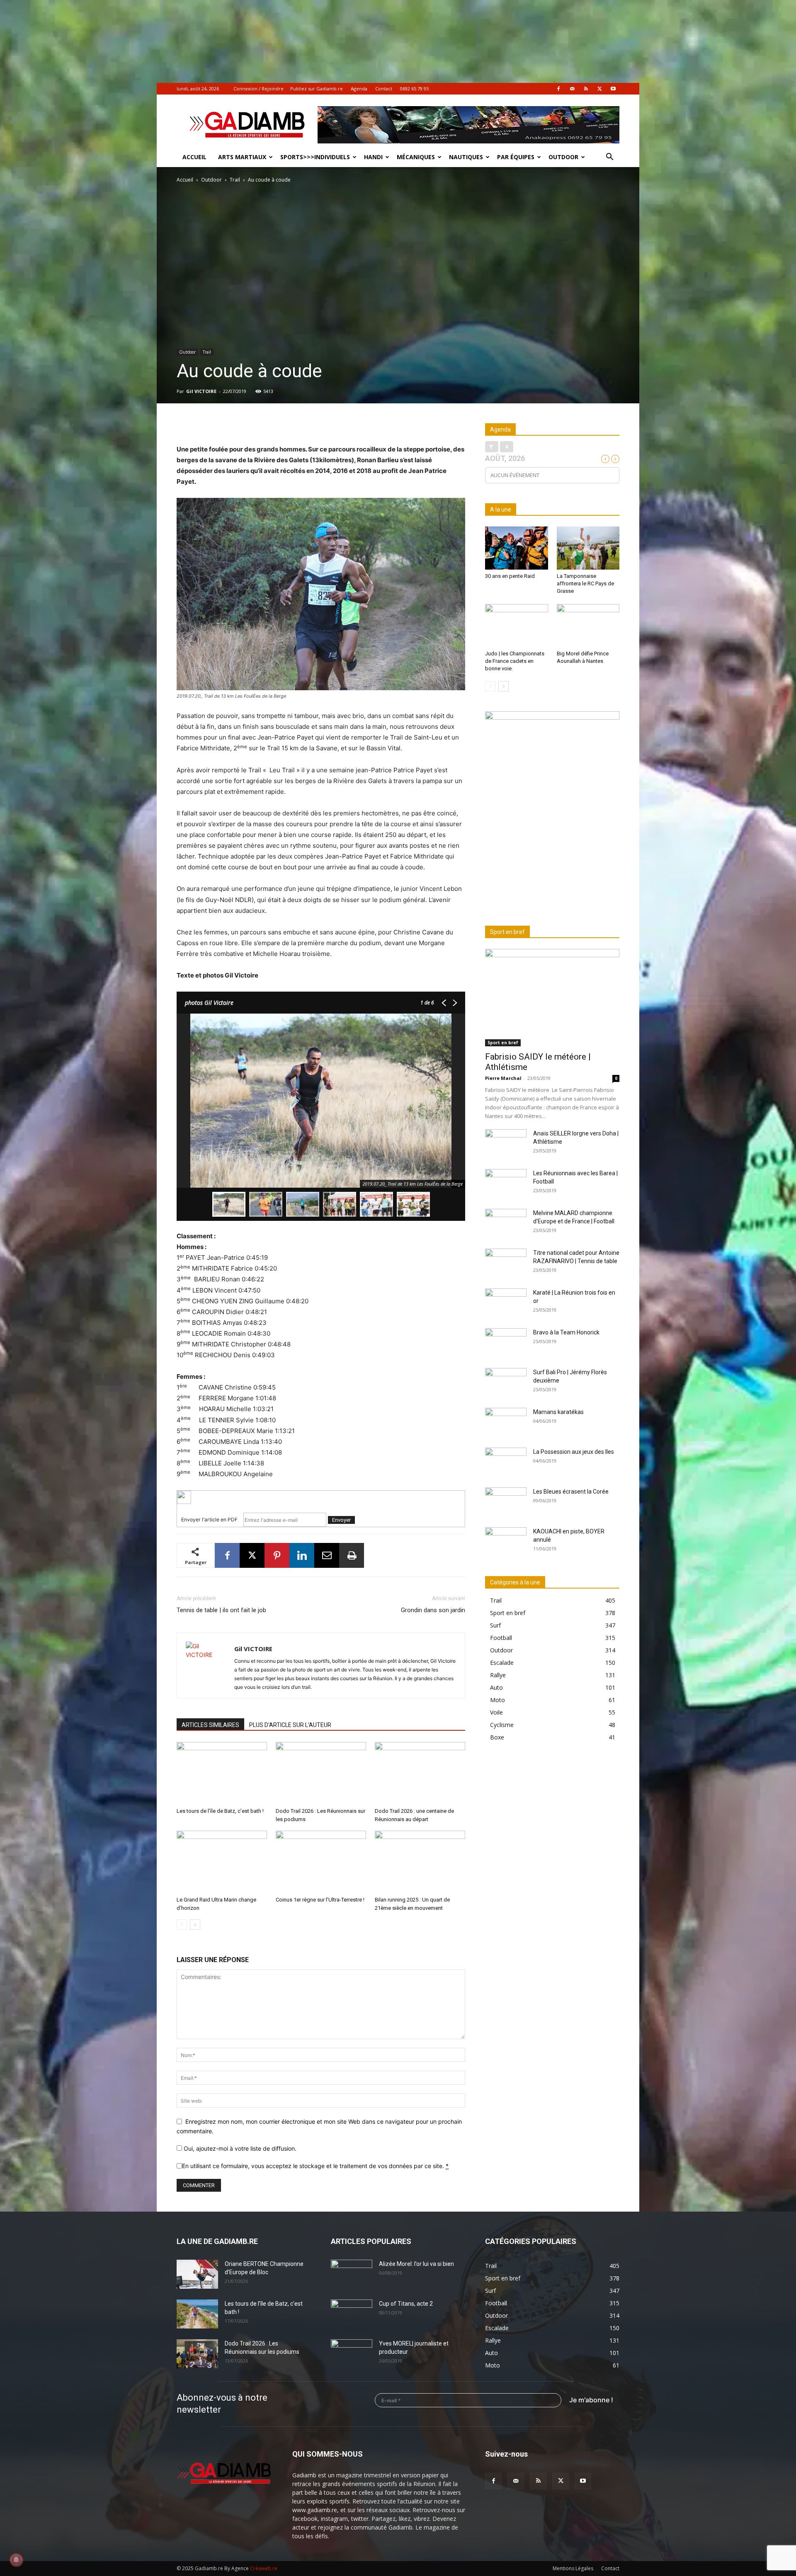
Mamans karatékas (558, 1412)
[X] (599, 89)
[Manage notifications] (16, 2560)
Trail (235, 180)
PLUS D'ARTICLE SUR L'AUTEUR (290, 1725)
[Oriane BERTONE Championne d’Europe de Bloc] (197, 2274)
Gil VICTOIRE (201, 391)
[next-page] (195, 1925)
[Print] (352, 1555)
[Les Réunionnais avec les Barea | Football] (506, 1184)
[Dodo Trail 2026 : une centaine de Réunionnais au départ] (420, 1773)
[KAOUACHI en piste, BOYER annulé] (506, 1542)
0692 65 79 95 (414, 89)
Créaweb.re (264, 2568)
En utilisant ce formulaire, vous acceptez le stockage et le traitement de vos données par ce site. (315, 2166)
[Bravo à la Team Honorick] (506, 1343)
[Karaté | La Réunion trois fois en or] (506, 1303)
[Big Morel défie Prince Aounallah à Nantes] (588, 626)
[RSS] (586, 89)
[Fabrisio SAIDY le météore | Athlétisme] (552, 998)
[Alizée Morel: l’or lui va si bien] (352, 2274)
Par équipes (516, 157)
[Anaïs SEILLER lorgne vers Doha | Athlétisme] (506, 1144)
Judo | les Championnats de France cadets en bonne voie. (515, 661)
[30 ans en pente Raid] (517, 548)
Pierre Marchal (503, 1078)
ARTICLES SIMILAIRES (210, 1725)
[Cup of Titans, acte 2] (352, 2314)
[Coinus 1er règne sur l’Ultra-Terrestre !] (321, 1862)
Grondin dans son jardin (433, 1610)
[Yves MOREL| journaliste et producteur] (352, 2354)
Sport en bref (503, 1043)
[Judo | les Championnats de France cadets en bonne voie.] (517, 626)
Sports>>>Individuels (315, 157)
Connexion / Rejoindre (258, 89)
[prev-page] (182, 1925)
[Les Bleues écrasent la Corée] (506, 1502)
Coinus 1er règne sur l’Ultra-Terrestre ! (320, 1900)
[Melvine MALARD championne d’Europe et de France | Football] (506, 1223)
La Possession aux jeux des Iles (574, 1452)
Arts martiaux (242, 157)
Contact (384, 89)
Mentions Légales (573, 2568)
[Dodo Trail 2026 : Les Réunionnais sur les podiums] (321, 1773)
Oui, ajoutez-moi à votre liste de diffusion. (239, 2148)
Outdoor (563, 157)
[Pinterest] (277, 1555)
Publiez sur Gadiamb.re (317, 89)
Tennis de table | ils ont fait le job (221, 1610)
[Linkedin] (302, 1555)
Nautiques (466, 157)
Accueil (194, 157)
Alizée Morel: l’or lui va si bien (416, 2264)
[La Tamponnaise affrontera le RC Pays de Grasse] (588, 548)
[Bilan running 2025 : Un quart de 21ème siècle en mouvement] (420, 1862)
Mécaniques (416, 157)
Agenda (359, 89)
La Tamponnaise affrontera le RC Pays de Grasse (585, 583)
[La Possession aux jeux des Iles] (506, 1462)
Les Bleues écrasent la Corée (571, 1492)
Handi (373, 157)
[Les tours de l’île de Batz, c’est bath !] (222, 1773)
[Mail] (572, 89)
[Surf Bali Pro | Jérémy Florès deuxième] (506, 1383)
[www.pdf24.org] (321, 1497)
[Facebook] (558, 89)
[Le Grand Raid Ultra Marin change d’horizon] (222, 1862)
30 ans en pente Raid (510, 576)
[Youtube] (613, 89)
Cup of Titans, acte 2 (406, 2304)
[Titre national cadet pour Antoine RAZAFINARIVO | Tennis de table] (506, 1263)
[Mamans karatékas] (506, 1422)
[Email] (327, 1555)
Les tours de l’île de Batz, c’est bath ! (220, 1811)
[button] (609, 158)
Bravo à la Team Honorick (566, 1332)
